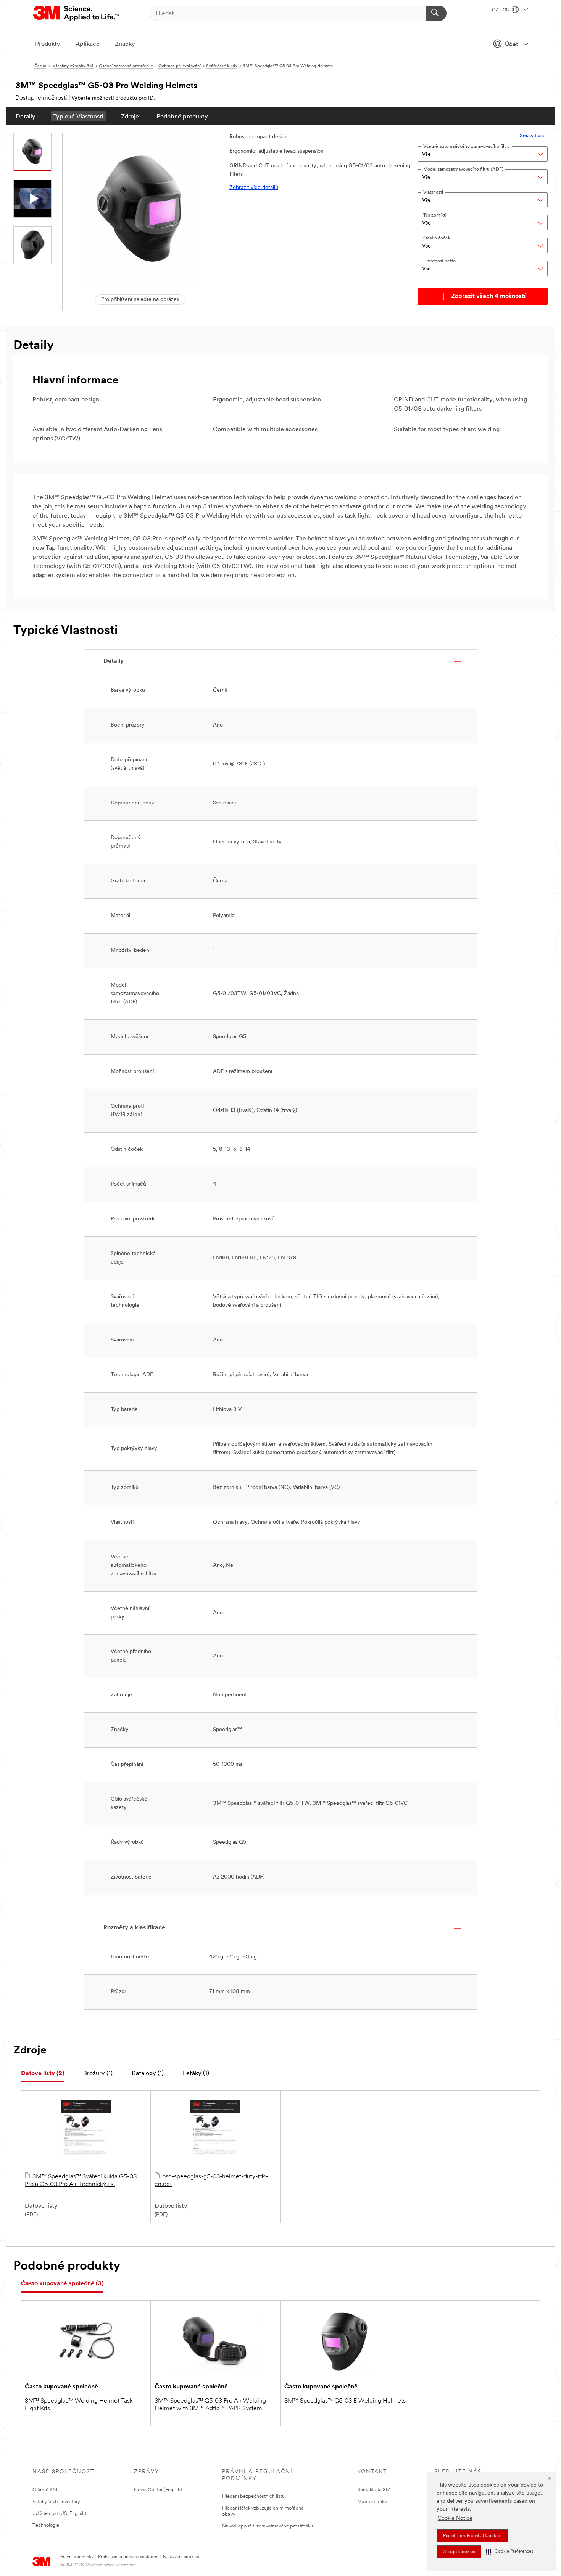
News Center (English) (158, 2490)
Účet (512, 45)
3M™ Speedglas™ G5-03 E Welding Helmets (345, 2401)
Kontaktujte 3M (374, 2490)
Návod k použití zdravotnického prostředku (268, 2526)
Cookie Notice (455, 2519)
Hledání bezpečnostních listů (253, 2496)
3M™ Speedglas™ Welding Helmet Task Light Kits (79, 2405)
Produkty (48, 44)
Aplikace (88, 44)
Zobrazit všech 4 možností (488, 296)
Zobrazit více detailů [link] (254, 188)
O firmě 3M (45, 2490)
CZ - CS (501, 10)
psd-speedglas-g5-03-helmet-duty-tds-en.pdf (211, 2181)
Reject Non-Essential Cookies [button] (472, 2536)
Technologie (46, 2525)
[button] (509, 2552)
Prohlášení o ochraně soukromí (128, 2557)
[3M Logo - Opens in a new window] (77, 13)
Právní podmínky (77, 2557)
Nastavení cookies (181, 2557)
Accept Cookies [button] (459, 2552)
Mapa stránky (372, 2502)
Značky (125, 44)
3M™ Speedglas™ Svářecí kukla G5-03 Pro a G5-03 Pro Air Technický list (81, 2181)
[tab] (43, 2074)
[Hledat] (436, 13)
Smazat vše (533, 136)
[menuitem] (26, 116)
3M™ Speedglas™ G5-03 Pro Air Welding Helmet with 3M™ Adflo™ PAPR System (210, 2405)
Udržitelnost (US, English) (59, 2514)
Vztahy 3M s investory (56, 2502)
